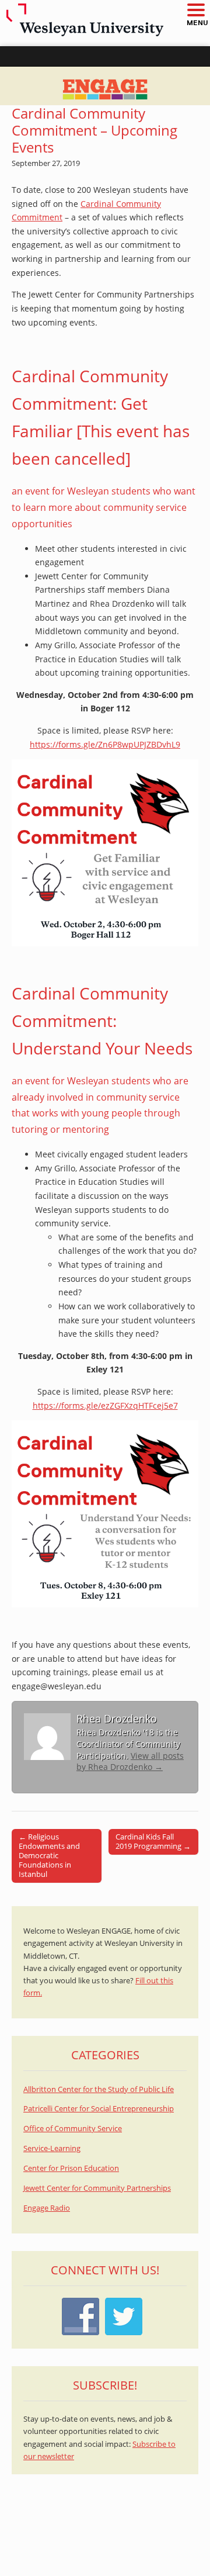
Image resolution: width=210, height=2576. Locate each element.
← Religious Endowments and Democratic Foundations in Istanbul (49, 1855)
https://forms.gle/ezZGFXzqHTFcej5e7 (105, 1405)
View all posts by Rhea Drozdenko (130, 1761)
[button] (195, 11)
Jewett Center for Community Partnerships (97, 2188)
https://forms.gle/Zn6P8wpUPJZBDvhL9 (105, 744)
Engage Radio (47, 2208)
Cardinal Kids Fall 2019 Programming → (153, 1841)
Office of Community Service (73, 2129)
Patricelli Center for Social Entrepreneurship (99, 2109)
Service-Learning (52, 2148)
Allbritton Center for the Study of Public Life (99, 2089)
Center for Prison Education (71, 2168)
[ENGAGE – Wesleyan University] (105, 86)
